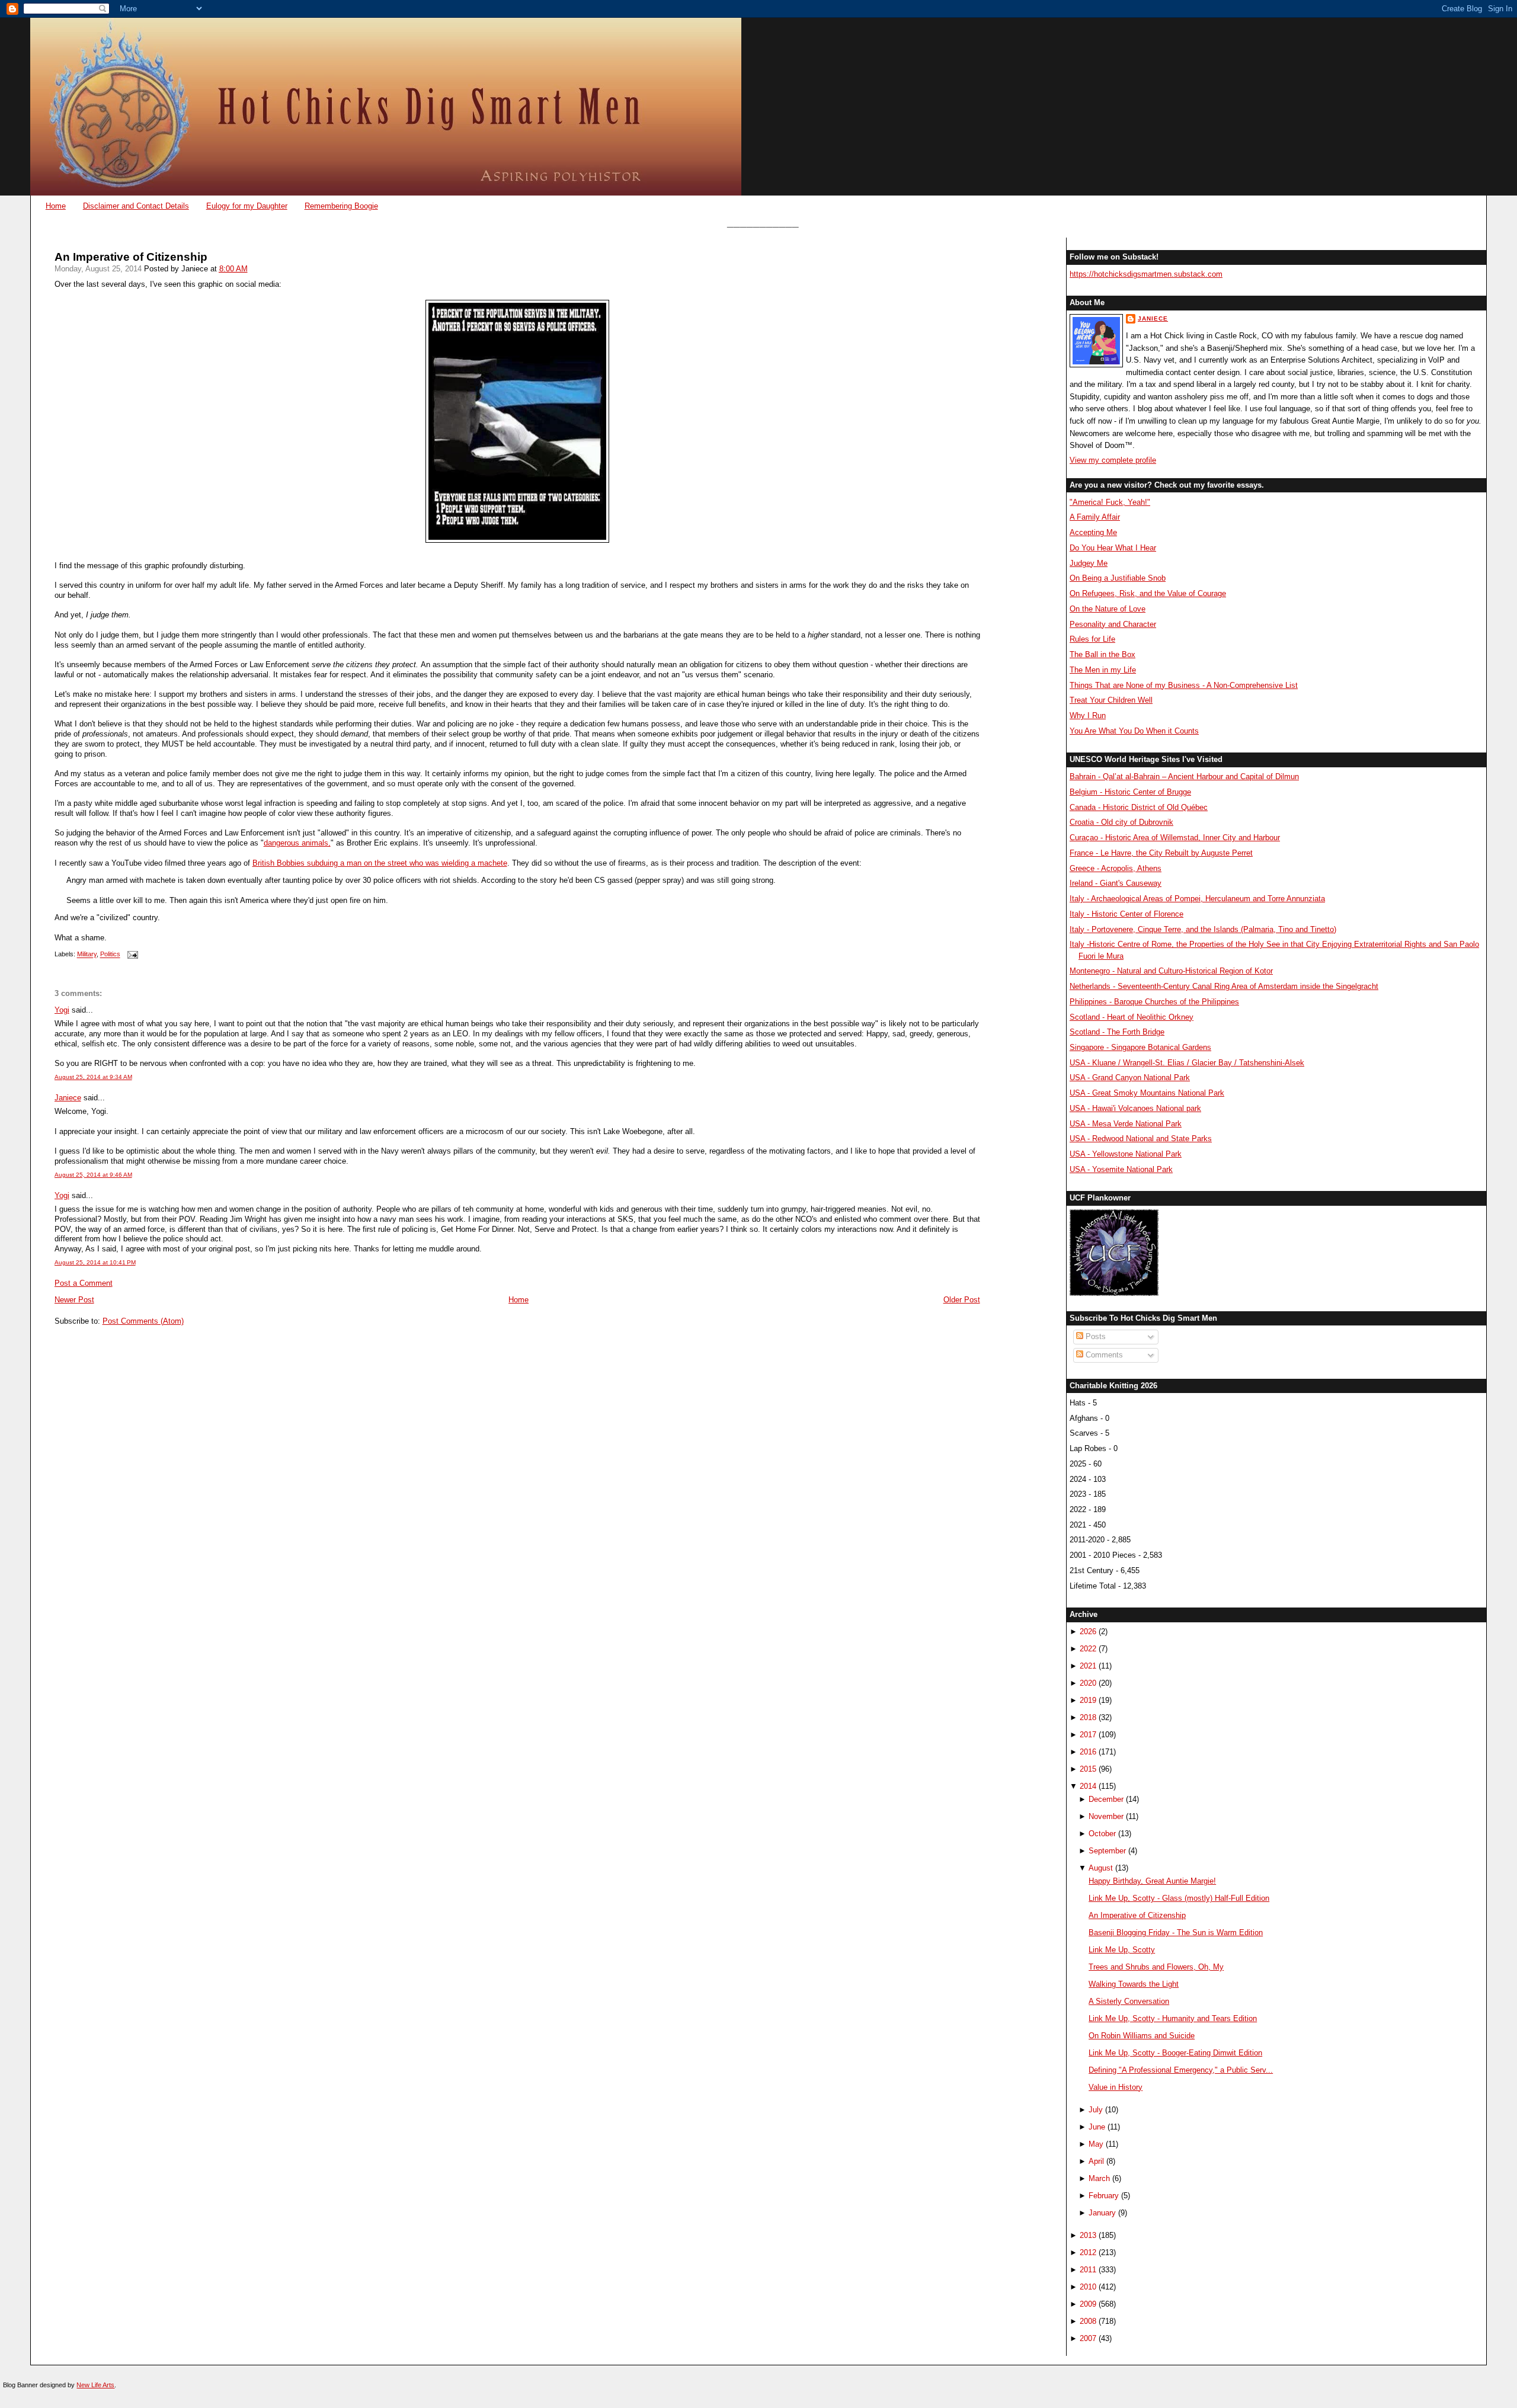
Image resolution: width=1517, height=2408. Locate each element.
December (1106, 1799)
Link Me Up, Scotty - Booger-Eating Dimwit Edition (1175, 2053)
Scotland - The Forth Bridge (1117, 1032)
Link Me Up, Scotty (1122, 1950)
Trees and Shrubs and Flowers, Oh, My (1156, 1967)
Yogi (62, 1010)
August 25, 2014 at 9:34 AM (93, 1077)
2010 (1088, 2287)
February (1104, 2196)
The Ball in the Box (1102, 654)
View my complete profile (1113, 460)
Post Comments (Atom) (143, 1321)
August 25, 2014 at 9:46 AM (93, 1175)
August (1101, 1868)
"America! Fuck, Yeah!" (1110, 502)
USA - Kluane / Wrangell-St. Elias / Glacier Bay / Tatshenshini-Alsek (1187, 1063)
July (1096, 2110)
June (1097, 2127)
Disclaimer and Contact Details (136, 206)
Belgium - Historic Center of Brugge (1130, 792)
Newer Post (74, 1300)
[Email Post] (132, 955)
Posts (1094, 1336)
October (1102, 1834)
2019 (1088, 1700)
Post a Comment (84, 1283)
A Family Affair (1095, 517)
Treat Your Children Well (1111, 700)
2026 (1088, 1632)
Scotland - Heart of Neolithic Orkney (1132, 1017)
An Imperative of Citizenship (131, 257)
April (1096, 2161)
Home (56, 206)
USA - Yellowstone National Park (1126, 1154)
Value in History (1116, 2087)
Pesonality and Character (1113, 624)
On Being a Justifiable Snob (1118, 578)
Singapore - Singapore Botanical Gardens (1140, 1047)
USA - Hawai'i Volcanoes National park (1135, 1108)
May (1096, 2144)
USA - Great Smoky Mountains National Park (1147, 1093)
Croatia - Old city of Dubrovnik (1121, 822)
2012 (1088, 2252)
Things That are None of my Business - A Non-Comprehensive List (1184, 685)
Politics (110, 955)
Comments (1103, 1355)
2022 (1088, 1649)
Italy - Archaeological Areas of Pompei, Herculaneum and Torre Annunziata (1197, 899)
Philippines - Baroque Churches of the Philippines (1154, 1002)
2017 (1088, 1735)
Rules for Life (1092, 639)
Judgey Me (1089, 563)
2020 (1088, 1683)
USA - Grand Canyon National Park (1130, 1077)
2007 (1088, 2338)
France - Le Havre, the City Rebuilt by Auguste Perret (1161, 853)
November (1106, 1816)
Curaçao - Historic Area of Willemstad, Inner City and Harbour (1175, 838)
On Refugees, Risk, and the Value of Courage (1148, 593)
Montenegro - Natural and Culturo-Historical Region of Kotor (1171, 971)
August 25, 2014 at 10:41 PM (95, 1262)
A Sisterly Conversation (1129, 2001)
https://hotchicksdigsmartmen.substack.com (1146, 274)
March (1099, 2178)
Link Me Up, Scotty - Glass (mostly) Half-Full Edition (1179, 1898)
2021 (1088, 1666)
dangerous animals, (297, 843)
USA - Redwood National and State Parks (1141, 1139)
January (1102, 2213)
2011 (1088, 2270)
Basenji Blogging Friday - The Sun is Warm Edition (1176, 1933)
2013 (1088, 2235)
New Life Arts (95, 2385)
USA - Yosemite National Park (1121, 1169)
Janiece (68, 1098)
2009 (1088, 2304)
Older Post (962, 1300)
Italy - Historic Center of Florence (1126, 914)
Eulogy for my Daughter (247, 206)
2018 (1088, 1717)
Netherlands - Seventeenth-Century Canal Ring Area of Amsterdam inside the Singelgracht (1224, 986)
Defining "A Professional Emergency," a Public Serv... (1181, 2070)
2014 (1088, 1786)
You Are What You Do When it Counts (1134, 731)
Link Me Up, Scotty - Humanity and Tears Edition (1173, 2018)
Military (87, 955)
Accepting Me (1093, 532)
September (1107, 1851)
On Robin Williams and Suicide (1142, 2036)
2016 (1088, 1752)
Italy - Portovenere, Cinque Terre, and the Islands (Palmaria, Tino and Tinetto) (1203, 929)
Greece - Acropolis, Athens (1116, 868)
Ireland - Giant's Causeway (1116, 883)
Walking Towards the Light (1134, 1984)
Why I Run (1088, 715)
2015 (1088, 1769)
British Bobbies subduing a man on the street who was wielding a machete (380, 863)
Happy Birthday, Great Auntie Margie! (1152, 1881)
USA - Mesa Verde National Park (1126, 1124)
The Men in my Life (1103, 670)
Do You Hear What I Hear (1113, 548)
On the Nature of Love (1108, 609)
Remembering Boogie (341, 206)
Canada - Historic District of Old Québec (1139, 807)
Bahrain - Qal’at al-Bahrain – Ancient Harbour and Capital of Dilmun (1184, 776)
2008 (1088, 2321)
